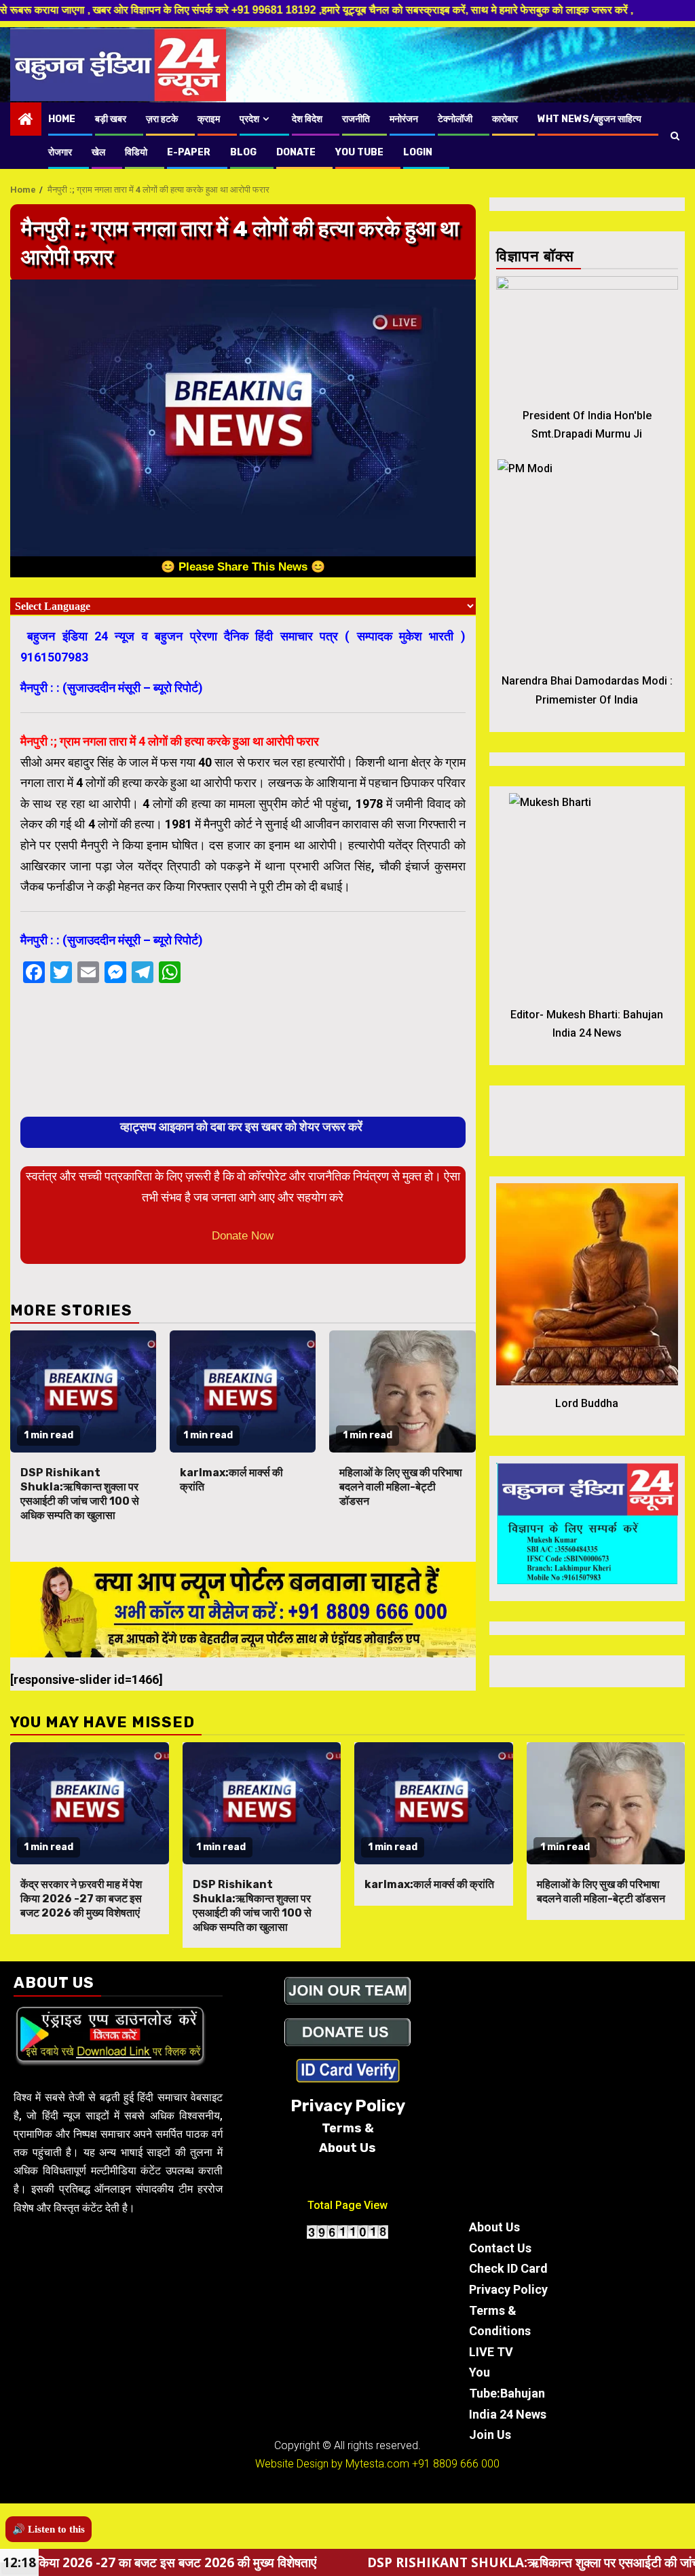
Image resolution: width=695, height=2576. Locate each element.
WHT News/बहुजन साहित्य (589, 119)
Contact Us (500, 2248)
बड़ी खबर (111, 119)
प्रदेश (249, 119)
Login (418, 152)
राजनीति (356, 119)
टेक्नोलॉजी (455, 119)
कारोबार (505, 119)
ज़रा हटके (162, 119)
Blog (243, 152)
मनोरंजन (404, 119)
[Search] (675, 136)
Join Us (490, 2435)
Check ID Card (508, 2268)
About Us (494, 2227)
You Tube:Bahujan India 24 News (508, 2393)
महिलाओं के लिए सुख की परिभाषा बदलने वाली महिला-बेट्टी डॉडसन (401, 1487)
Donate (296, 152)
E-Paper (189, 152)
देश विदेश (307, 119)
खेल (98, 152)
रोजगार (60, 152)
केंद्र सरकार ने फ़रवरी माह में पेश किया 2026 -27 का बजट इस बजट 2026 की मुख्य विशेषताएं (81, 1899)
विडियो (136, 152)
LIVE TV (491, 2352)
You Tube (359, 152)
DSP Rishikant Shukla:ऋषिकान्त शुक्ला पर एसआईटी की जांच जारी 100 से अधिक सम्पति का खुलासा (80, 1494)
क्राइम (209, 119)
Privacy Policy (508, 2289)
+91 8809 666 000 (456, 2464)
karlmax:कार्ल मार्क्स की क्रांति (429, 1884)
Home (62, 119)
